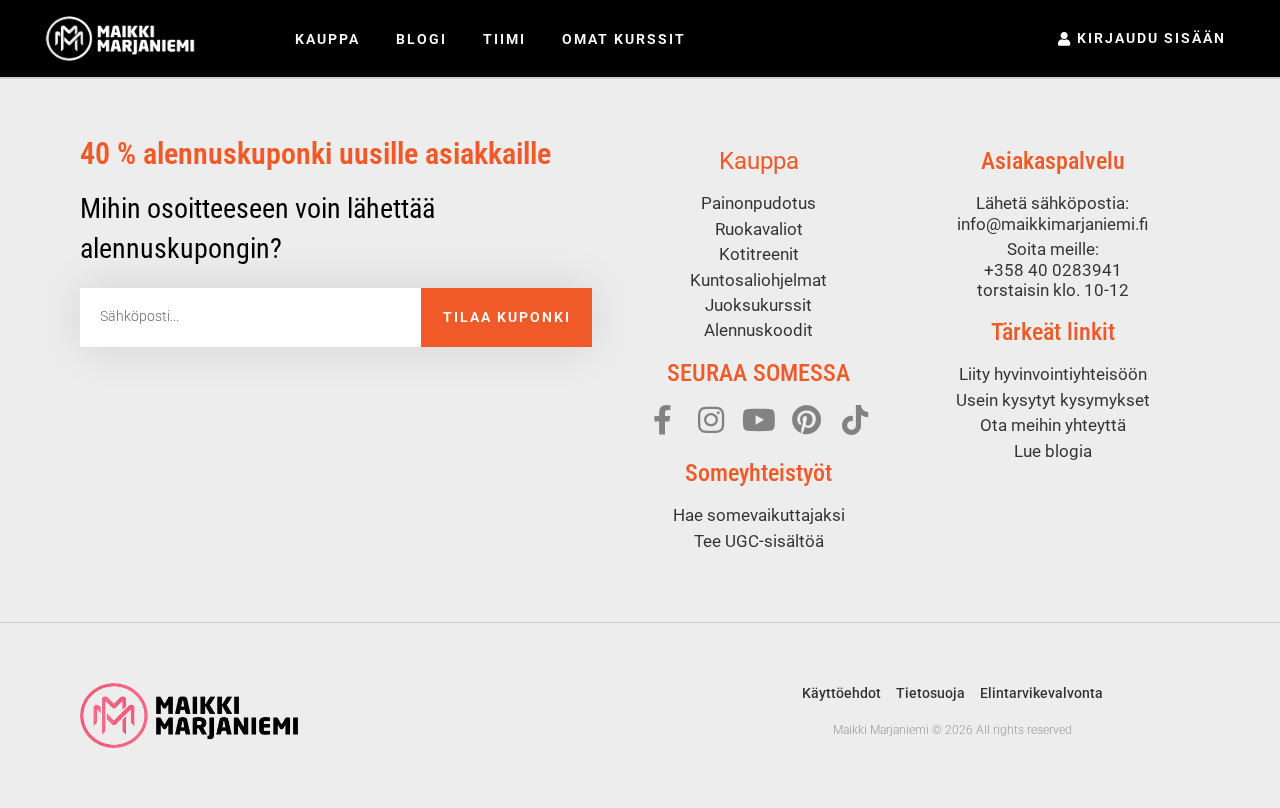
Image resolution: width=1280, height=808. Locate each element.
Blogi (421, 39)
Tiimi (504, 39)
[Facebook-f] (663, 420)
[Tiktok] (855, 420)
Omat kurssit (624, 39)
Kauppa (327, 39)
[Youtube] (759, 420)
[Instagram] (711, 420)
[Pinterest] (807, 420)
